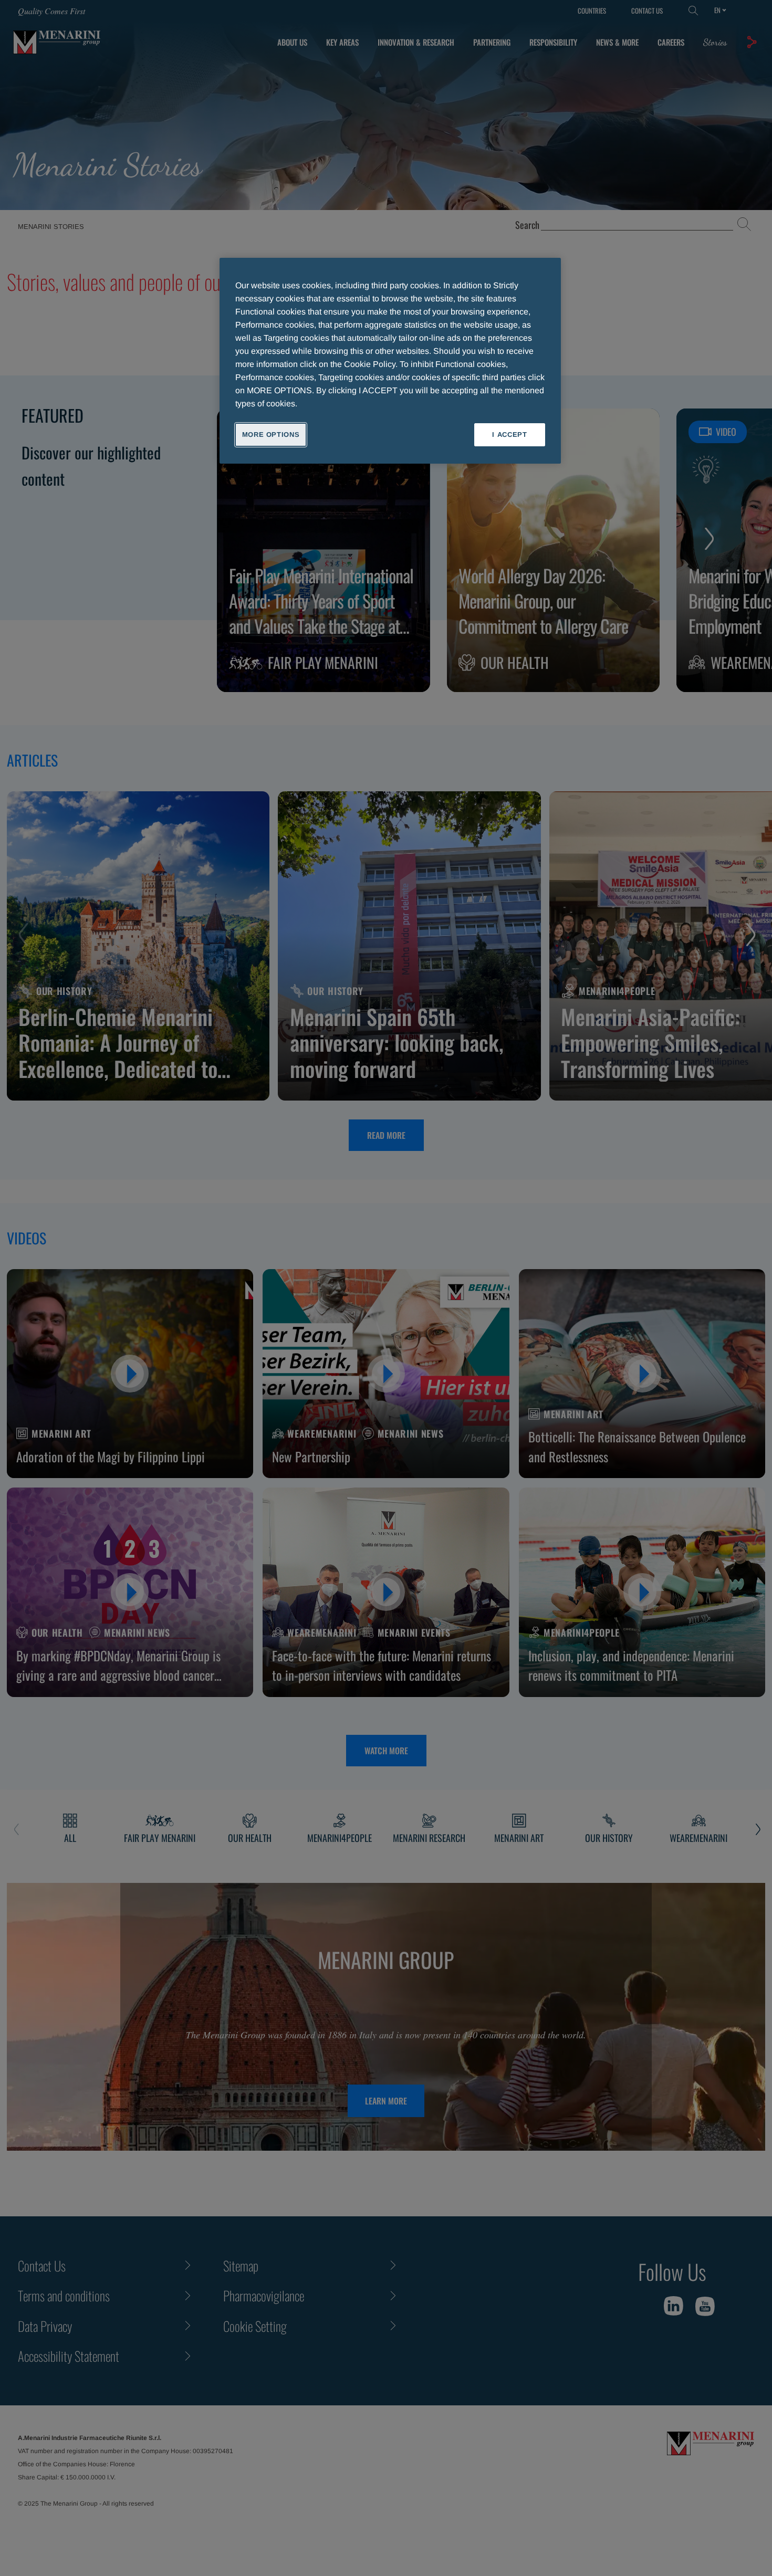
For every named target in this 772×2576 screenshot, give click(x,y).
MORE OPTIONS (271, 434)
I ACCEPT (509, 434)
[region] (390, 361)
